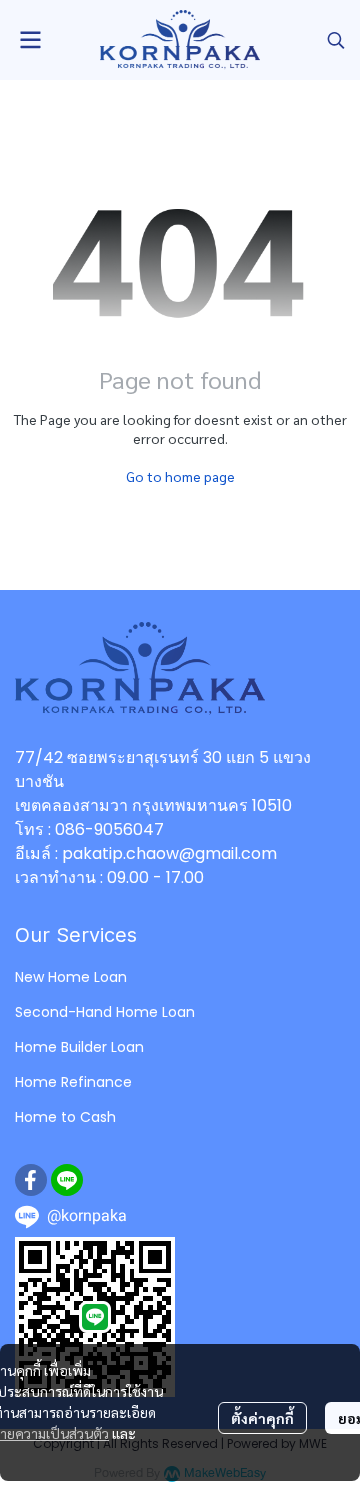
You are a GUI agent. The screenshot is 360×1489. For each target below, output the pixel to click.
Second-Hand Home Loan (105, 1012)
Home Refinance (73, 1082)
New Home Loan (71, 977)
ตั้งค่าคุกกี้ (262, 1418)
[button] (336, 40)
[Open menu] (30, 40)
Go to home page (180, 476)
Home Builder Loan (79, 1047)
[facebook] (31, 1180)
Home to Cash (65, 1117)
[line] (67, 1180)
